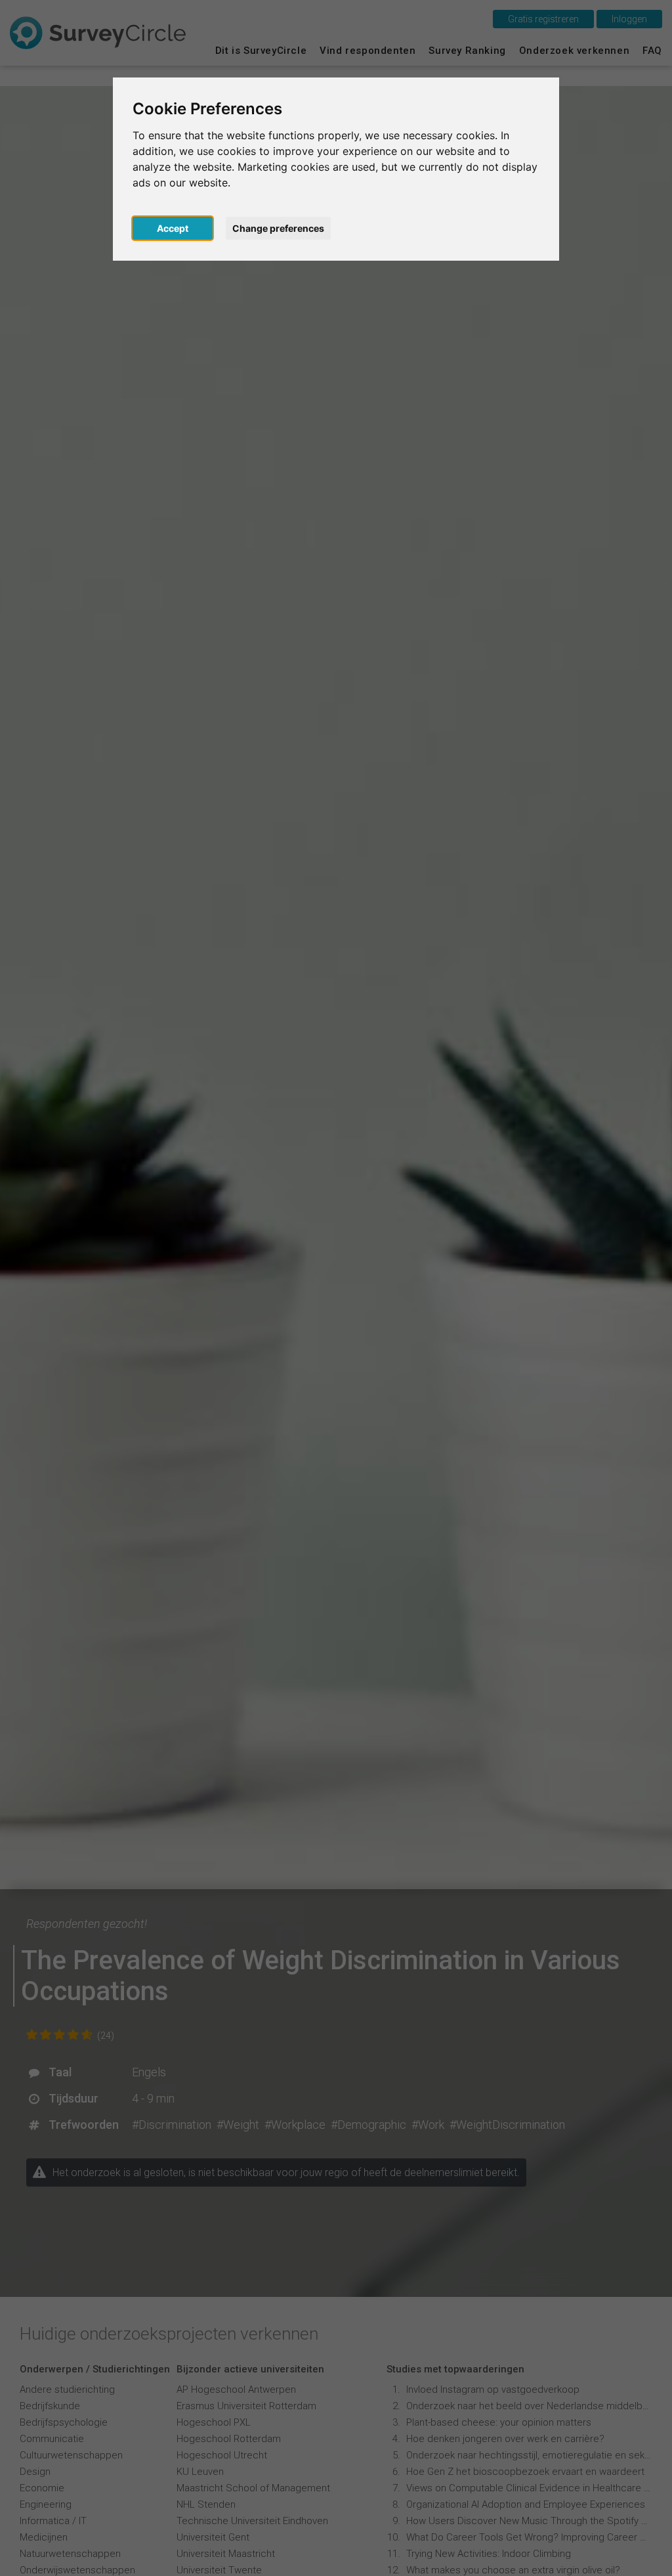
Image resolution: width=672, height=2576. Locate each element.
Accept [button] (173, 228)
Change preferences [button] (278, 228)
